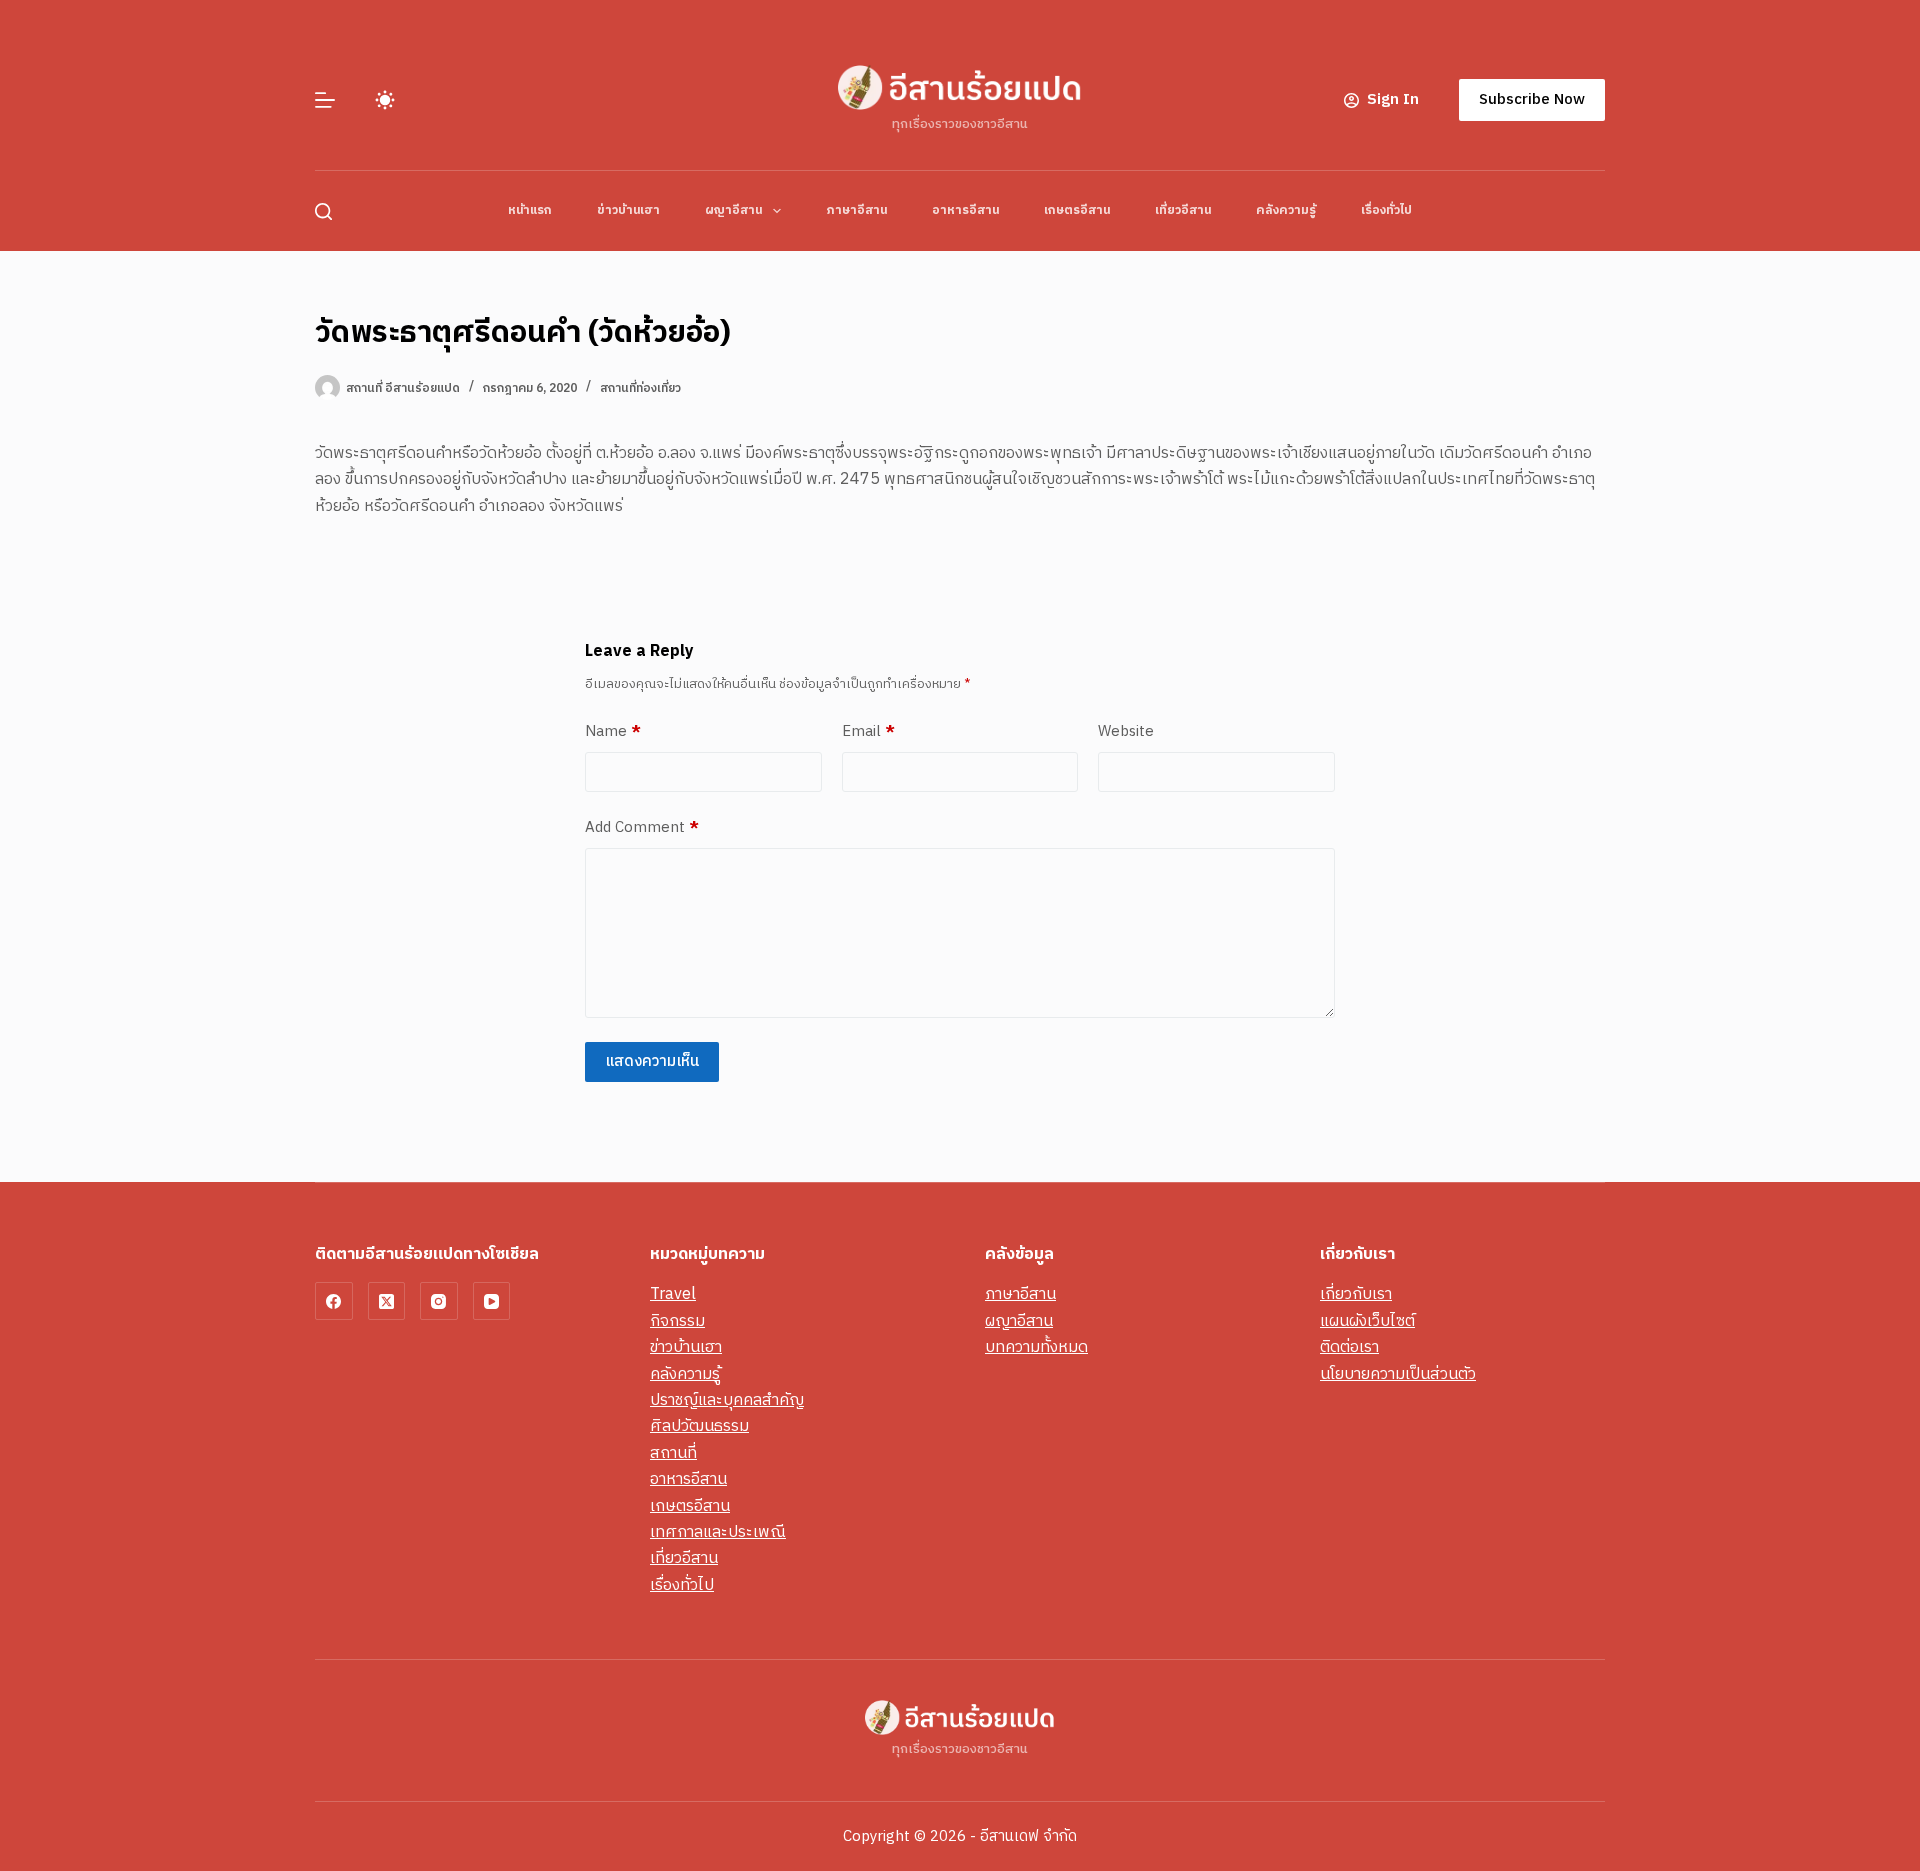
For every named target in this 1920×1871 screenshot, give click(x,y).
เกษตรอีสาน (1077, 210)
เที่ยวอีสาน (1183, 210)
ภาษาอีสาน (856, 210)
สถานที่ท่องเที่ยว (640, 388)
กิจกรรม (677, 1321)
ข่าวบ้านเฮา (628, 210)
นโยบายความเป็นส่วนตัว (1398, 1374)
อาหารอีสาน (965, 210)
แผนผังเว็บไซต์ (1367, 1321)
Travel (673, 1294)
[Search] (323, 211)
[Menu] (325, 100)
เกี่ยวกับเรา (1356, 1294)
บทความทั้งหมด (1036, 1347)
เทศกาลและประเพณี (718, 1532)
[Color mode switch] (385, 100)
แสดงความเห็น (652, 1061)
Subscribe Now (1532, 99)
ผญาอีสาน (733, 210)
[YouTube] (492, 1301)
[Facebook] (334, 1301)
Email (868, 732)
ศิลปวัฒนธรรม (699, 1426)
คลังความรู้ (1286, 210)
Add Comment (642, 828)
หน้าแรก (530, 210)
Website (1126, 732)
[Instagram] (439, 1301)
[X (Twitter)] (387, 1301)
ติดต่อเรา (1349, 1347)
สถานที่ (673, 1453)
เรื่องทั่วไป (1386, 210)
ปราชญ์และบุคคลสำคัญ (727, 1400)
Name (613, 732)
